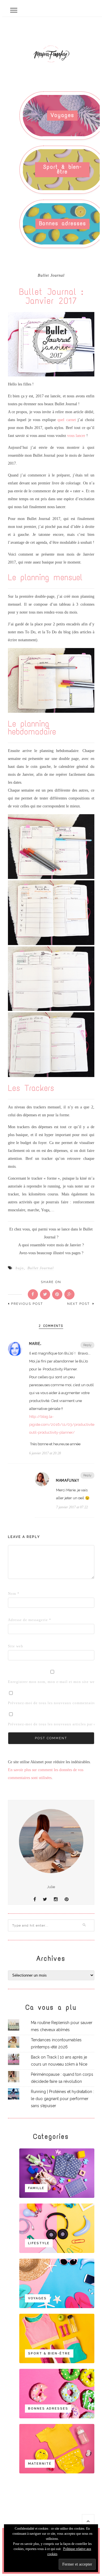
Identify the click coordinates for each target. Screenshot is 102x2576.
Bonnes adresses (63, 223)
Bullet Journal (51, 276)
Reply (87, 1345)
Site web (16, 1646)
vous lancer (76, 436)
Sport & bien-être (62, 169)
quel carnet (67, 420)
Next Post (79, 1304)
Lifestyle (39, 2243)
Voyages (62, 115)
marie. (35, 1344)
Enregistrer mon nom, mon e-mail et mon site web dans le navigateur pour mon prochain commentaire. (17, 1682)
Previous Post (27, 1304)
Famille (36, 2188)
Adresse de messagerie (17, 1620)
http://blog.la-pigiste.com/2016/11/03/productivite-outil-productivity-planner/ (62, 1425)
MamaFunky (68, 1480)
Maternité (40, 2464)
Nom (14, 1594)
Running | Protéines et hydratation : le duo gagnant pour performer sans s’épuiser (62, 2099)
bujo (20, 1268)
